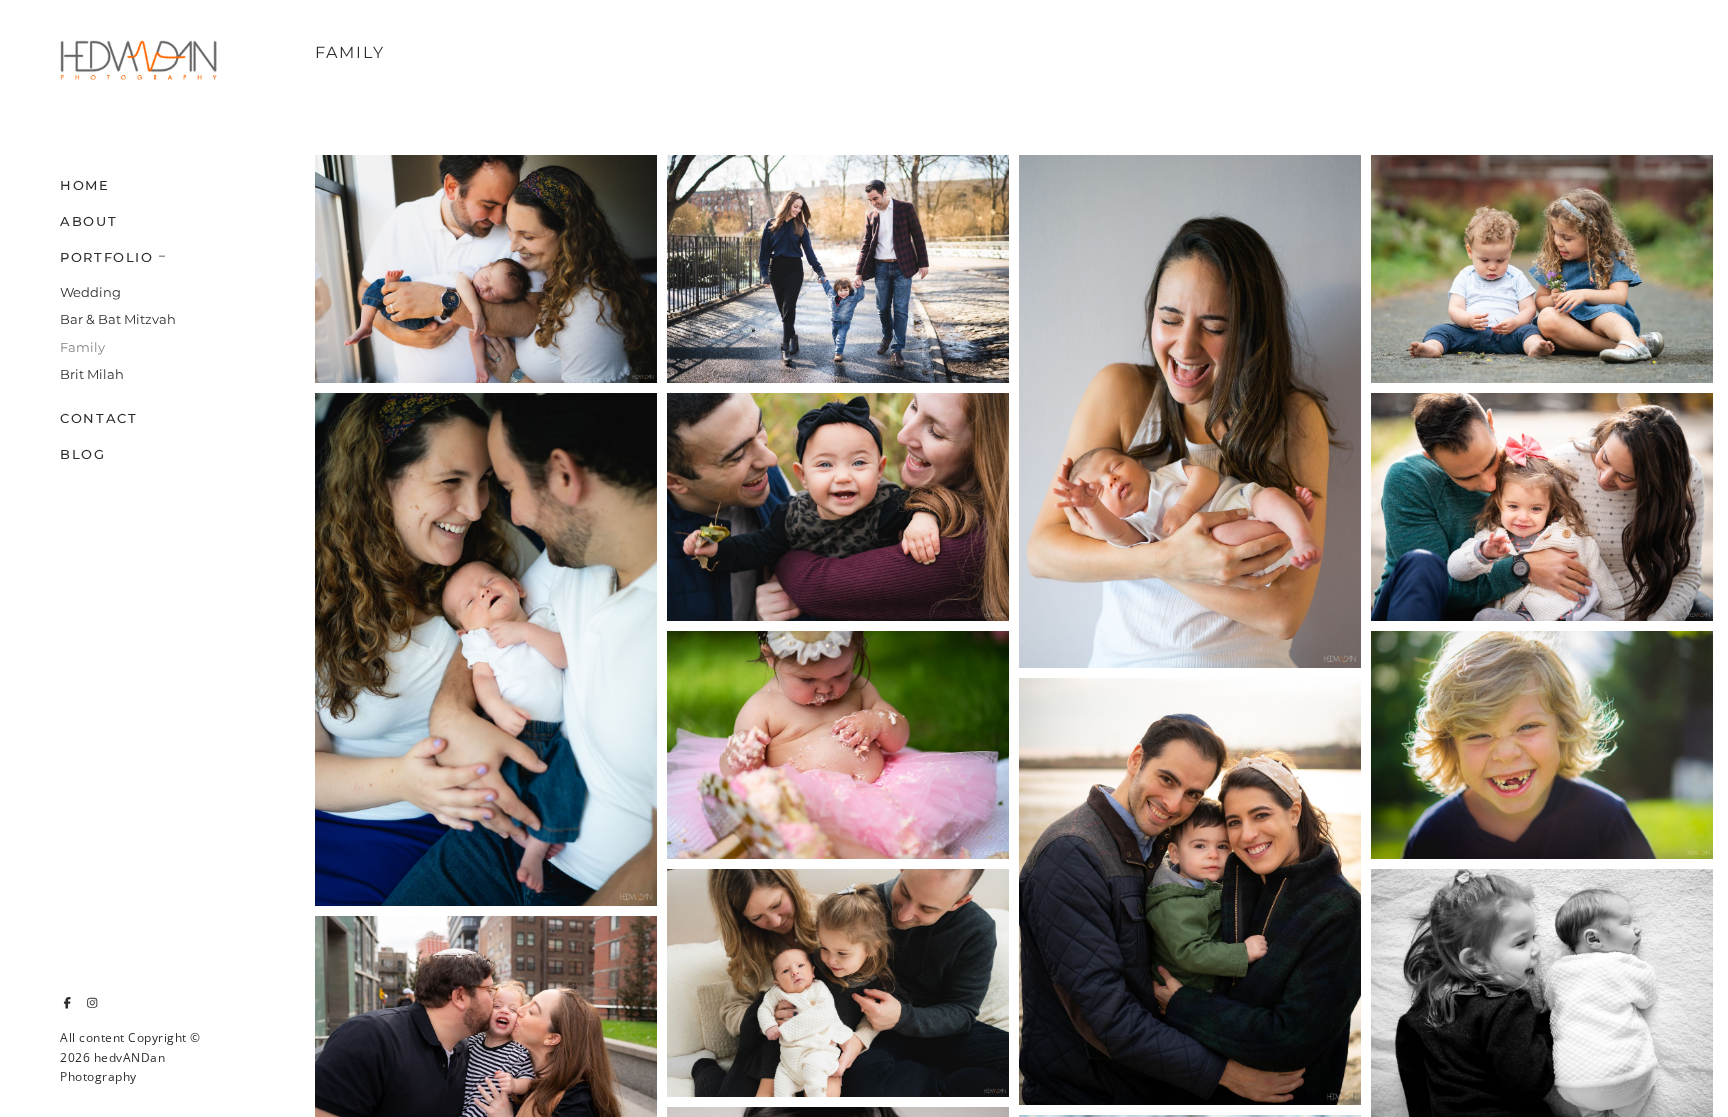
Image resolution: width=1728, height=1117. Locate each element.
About (88, 221)
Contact (98, 418)
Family (82, 347)
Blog (83, 454)
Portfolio (107, 257)
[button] (163, 254)
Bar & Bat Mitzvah (118, 319)
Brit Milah (92, 374)
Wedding (90, 292)
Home (85, 185)
